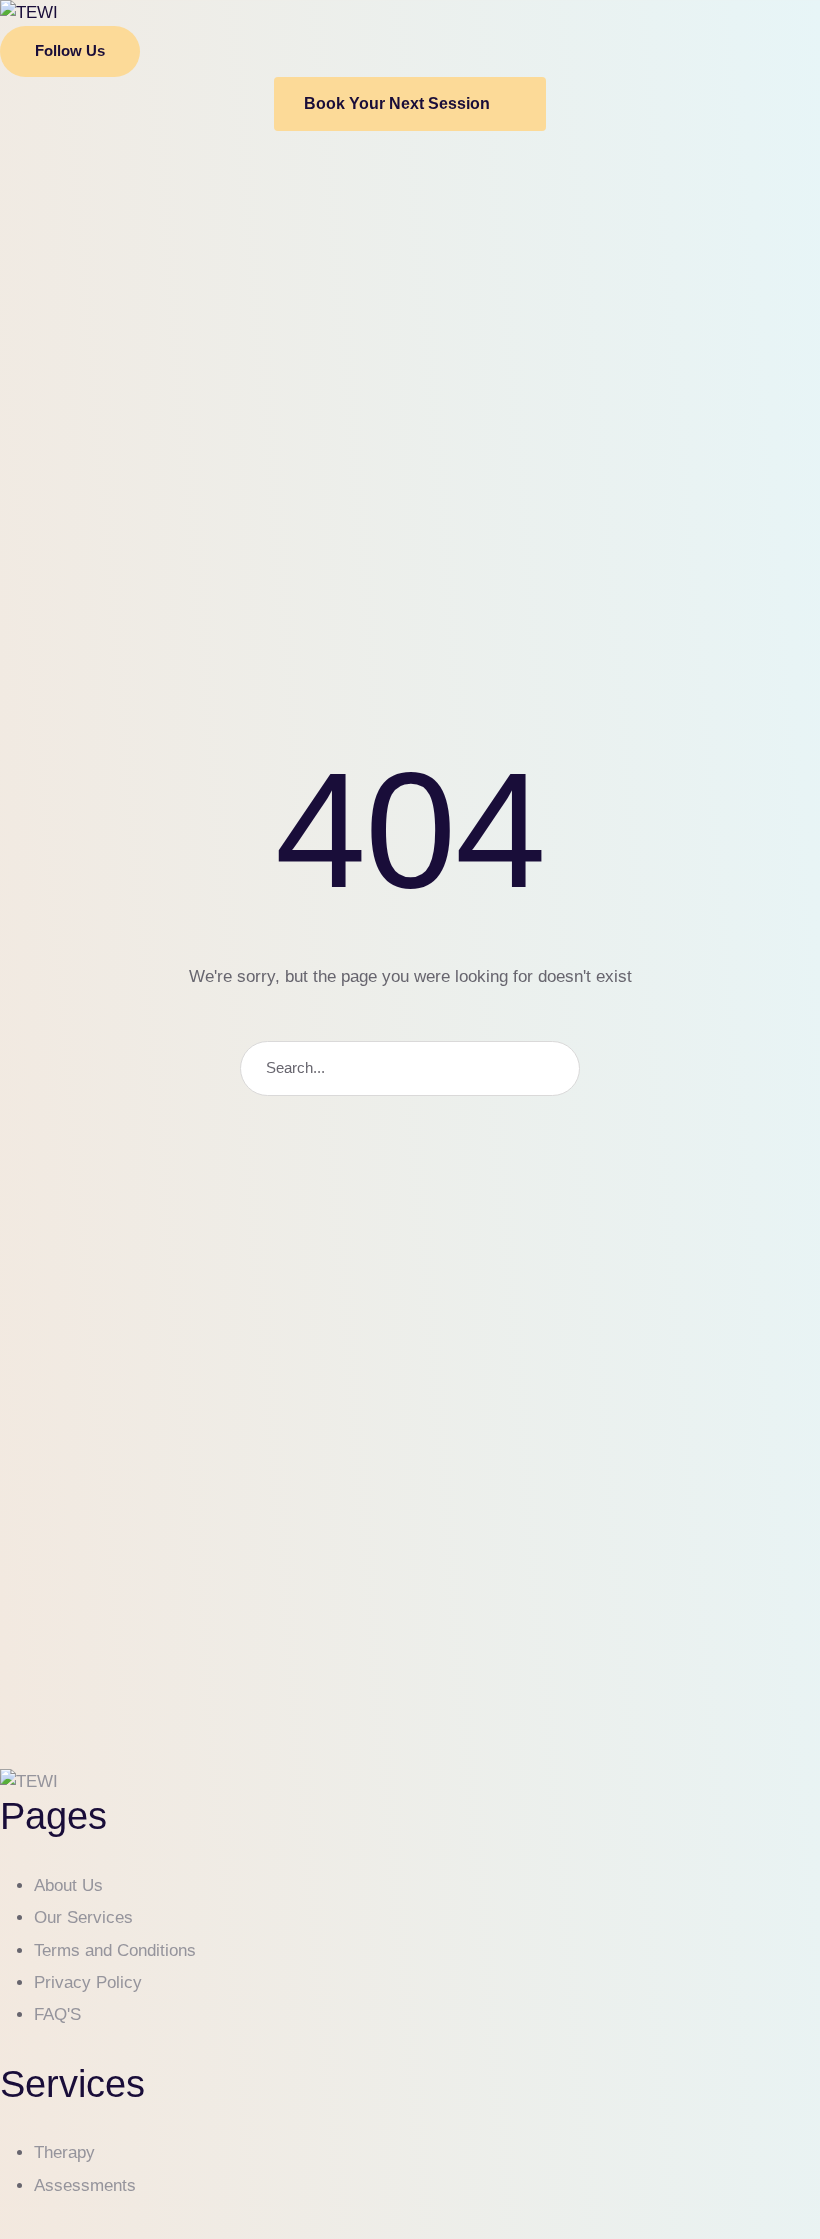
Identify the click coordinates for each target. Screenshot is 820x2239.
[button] (70, 51)
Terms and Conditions (115, 1950)
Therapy (64, 2152)
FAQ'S (57, 2014)
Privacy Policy (88, 1982)
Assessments (85, 2185)
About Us (68, 1885)
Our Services (83, 1917)
